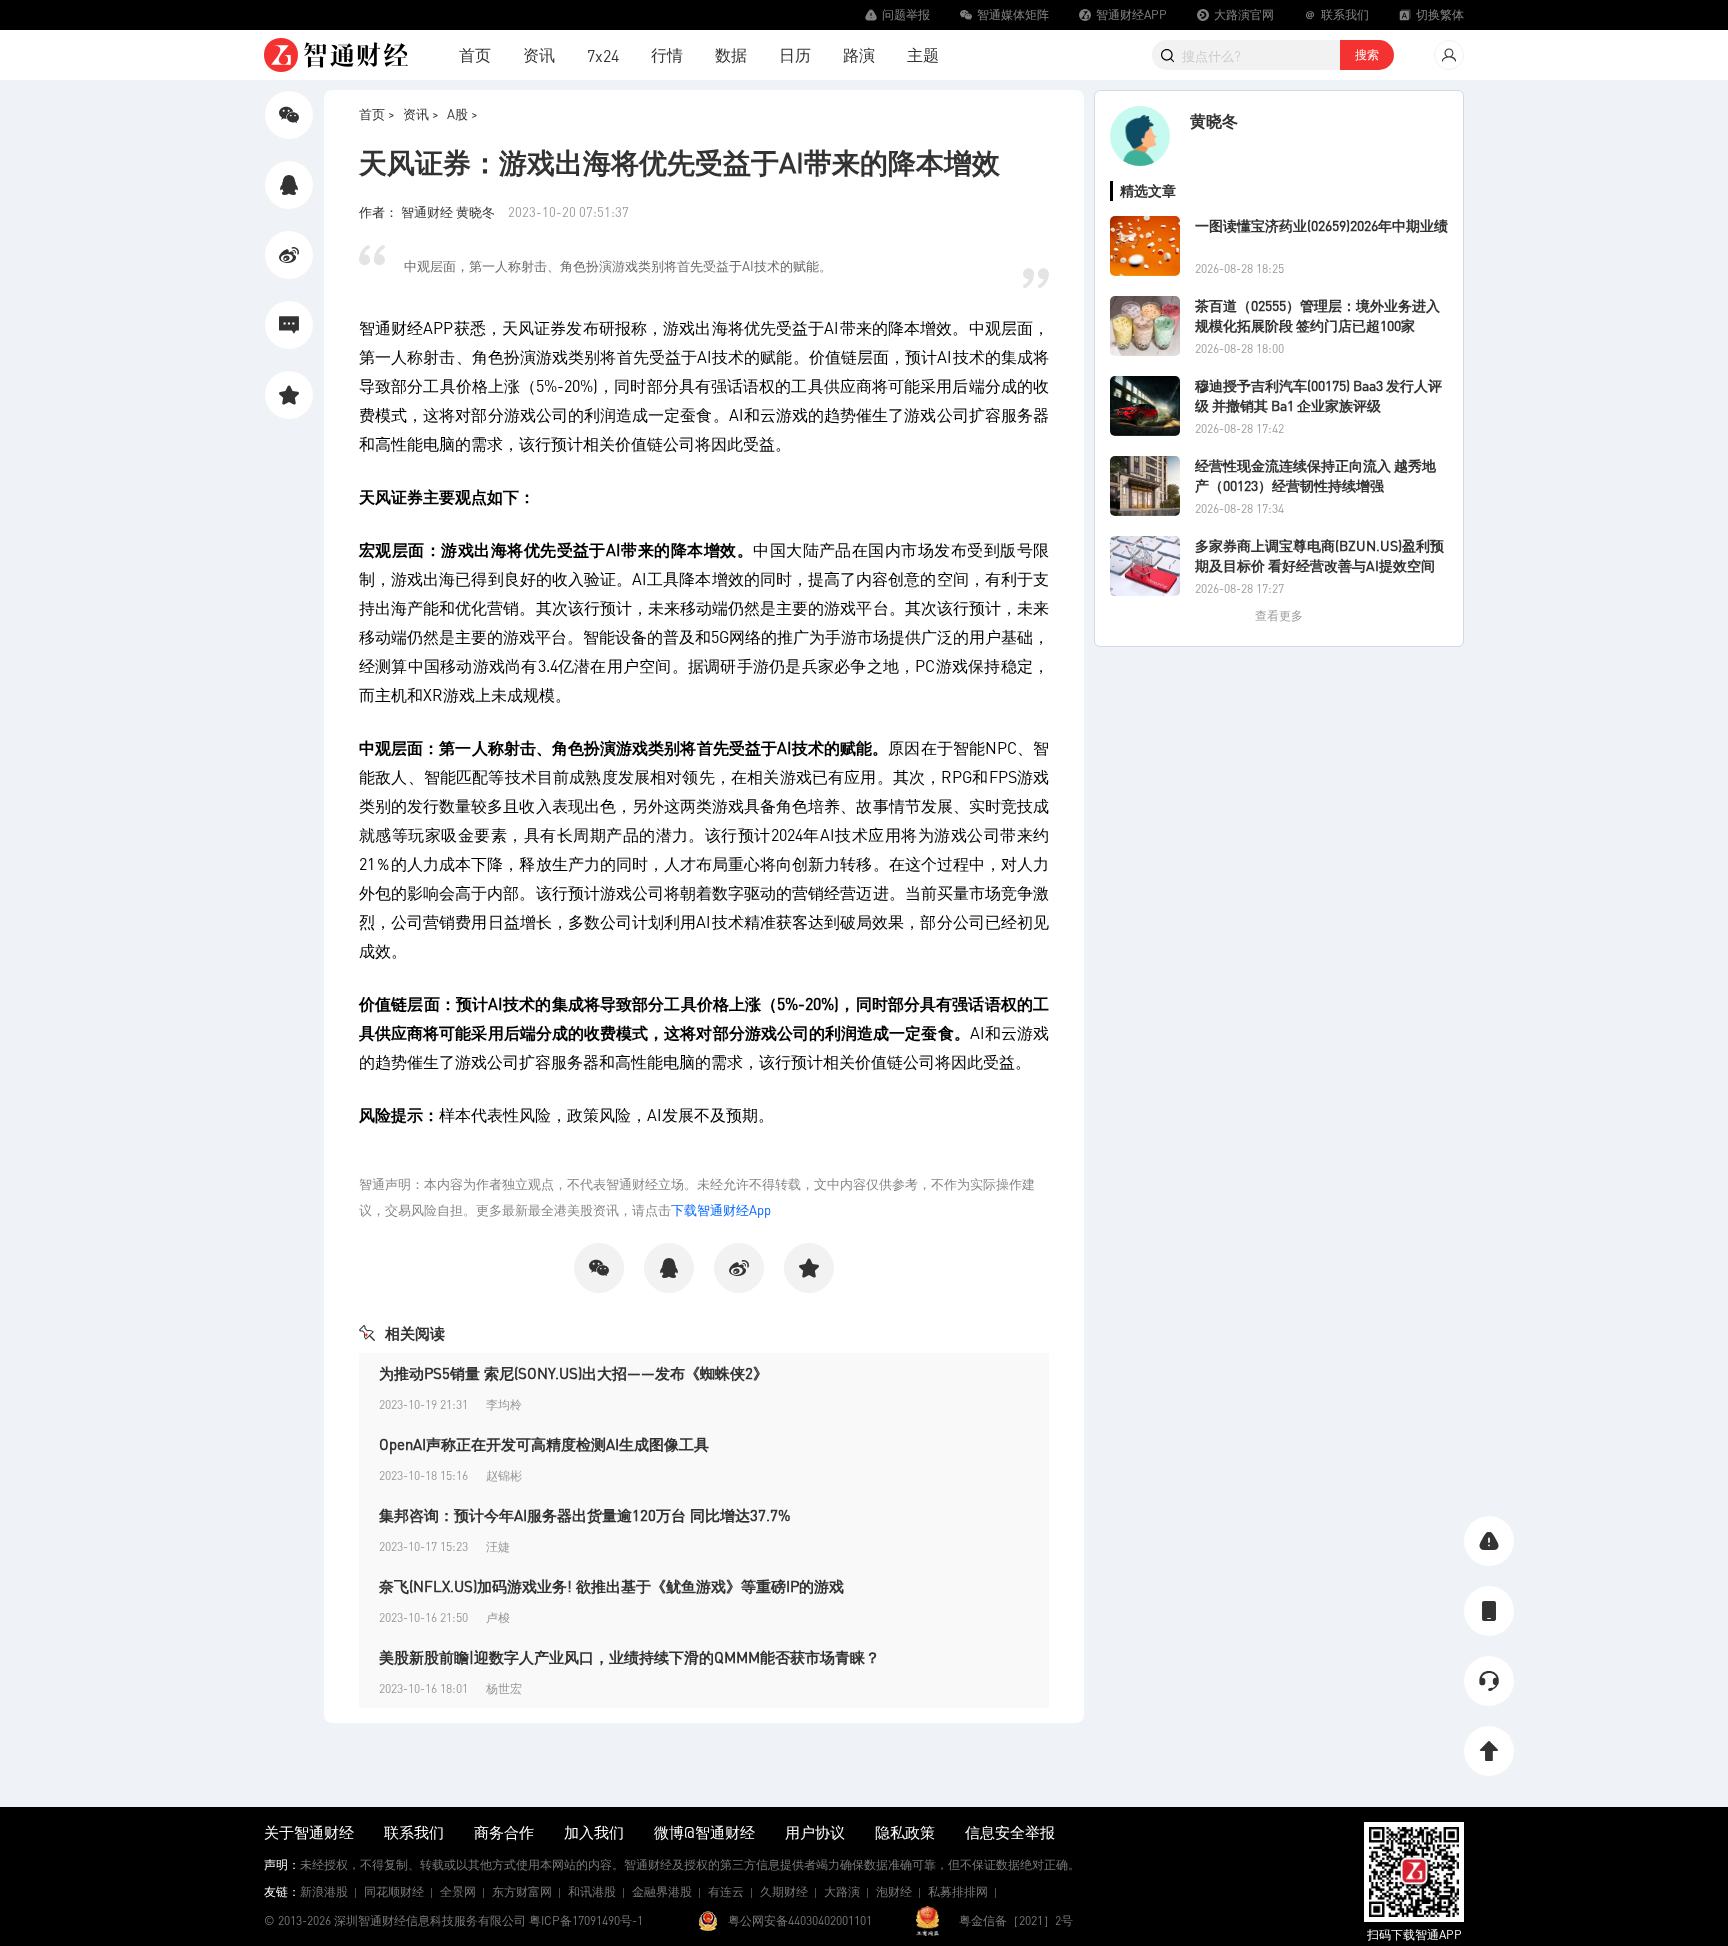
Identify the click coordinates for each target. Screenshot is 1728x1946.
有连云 (726, 1891)
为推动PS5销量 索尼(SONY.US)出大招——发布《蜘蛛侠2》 (573, 1373)
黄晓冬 (1214, 120)
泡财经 (894, 1891)
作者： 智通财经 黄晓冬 (428, 211)
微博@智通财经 (704, 1832)
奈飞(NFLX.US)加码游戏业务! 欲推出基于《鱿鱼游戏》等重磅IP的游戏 (611, 1586)
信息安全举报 (1010, 1832)
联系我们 (414, 1832)
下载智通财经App (721, 1209)
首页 (475, 54)
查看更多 (1279, 615)
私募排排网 (958, 1891)
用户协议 (815, 1832)
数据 (731, 54)
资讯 (539, 54)
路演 (859, 54)
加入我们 (594, 1832)
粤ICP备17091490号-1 (586, 1920)
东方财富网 (522, 1891)
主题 (923, 54)
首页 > (377, 113)
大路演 (842, 1891)
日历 (795, 54)
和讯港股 (592, 1891)
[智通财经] (336, 55)
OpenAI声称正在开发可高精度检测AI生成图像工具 (544, 1444)
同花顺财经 (394, 1891)
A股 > (462, 113)
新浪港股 (324, 1891)
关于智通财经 (309, 1832)
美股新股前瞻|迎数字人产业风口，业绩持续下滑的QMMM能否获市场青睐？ (629, 1657)
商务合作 (504, 1832)
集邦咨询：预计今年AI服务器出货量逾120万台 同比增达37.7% (585, 1515)
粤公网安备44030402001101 (800, 1920)
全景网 (458, 1891)
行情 (667, 54)
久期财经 (784, 1891)
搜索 (1367, 54)
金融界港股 (662, 1891)
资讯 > (421, 113)
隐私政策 (905, 1832)
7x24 (603, 55)
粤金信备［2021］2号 (1016, 1920)
